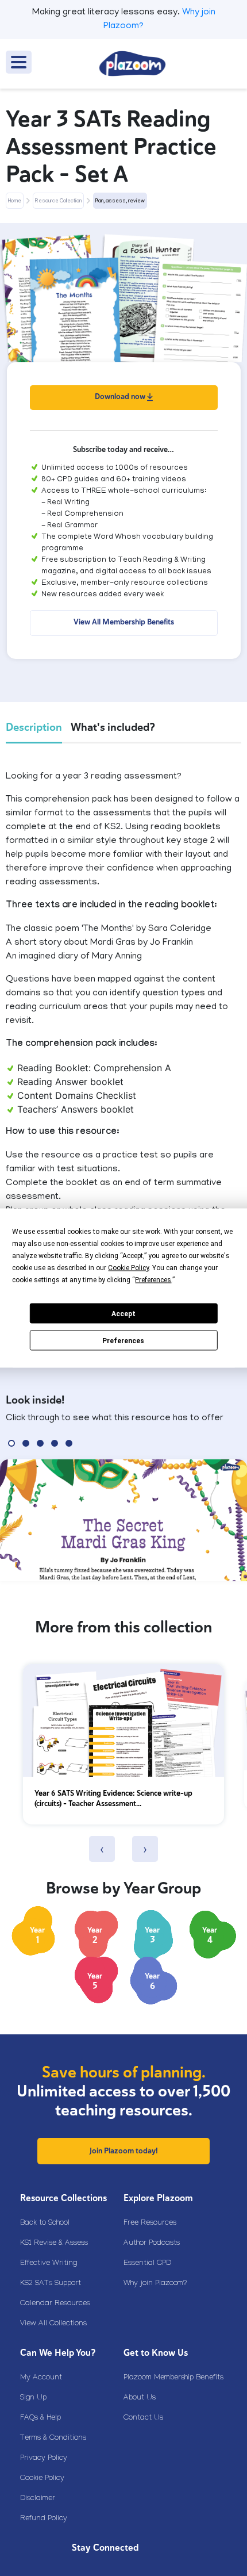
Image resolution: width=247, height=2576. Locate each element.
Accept (123, 1313)
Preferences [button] (153, 1280)
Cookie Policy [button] (128, 1268)
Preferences (123, 1340)
